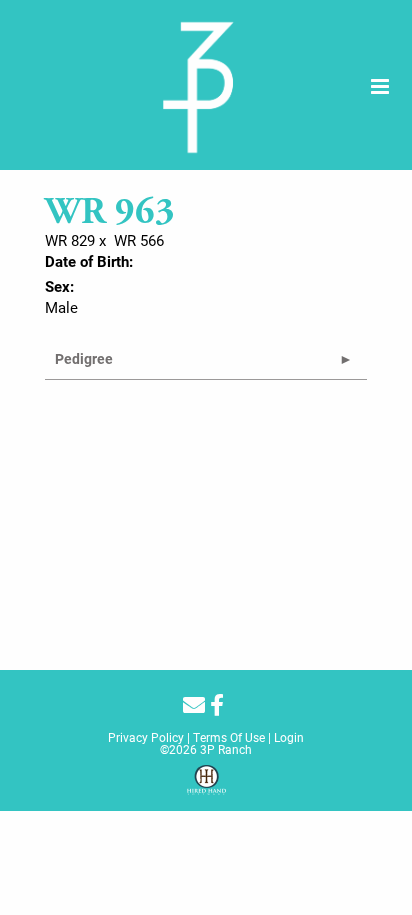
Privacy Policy (146, 737)
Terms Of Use (229, 737)
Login (289, 737)
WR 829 (70, 240)
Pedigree (84, 358)
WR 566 (139, 240)
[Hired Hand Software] (206, 787)
